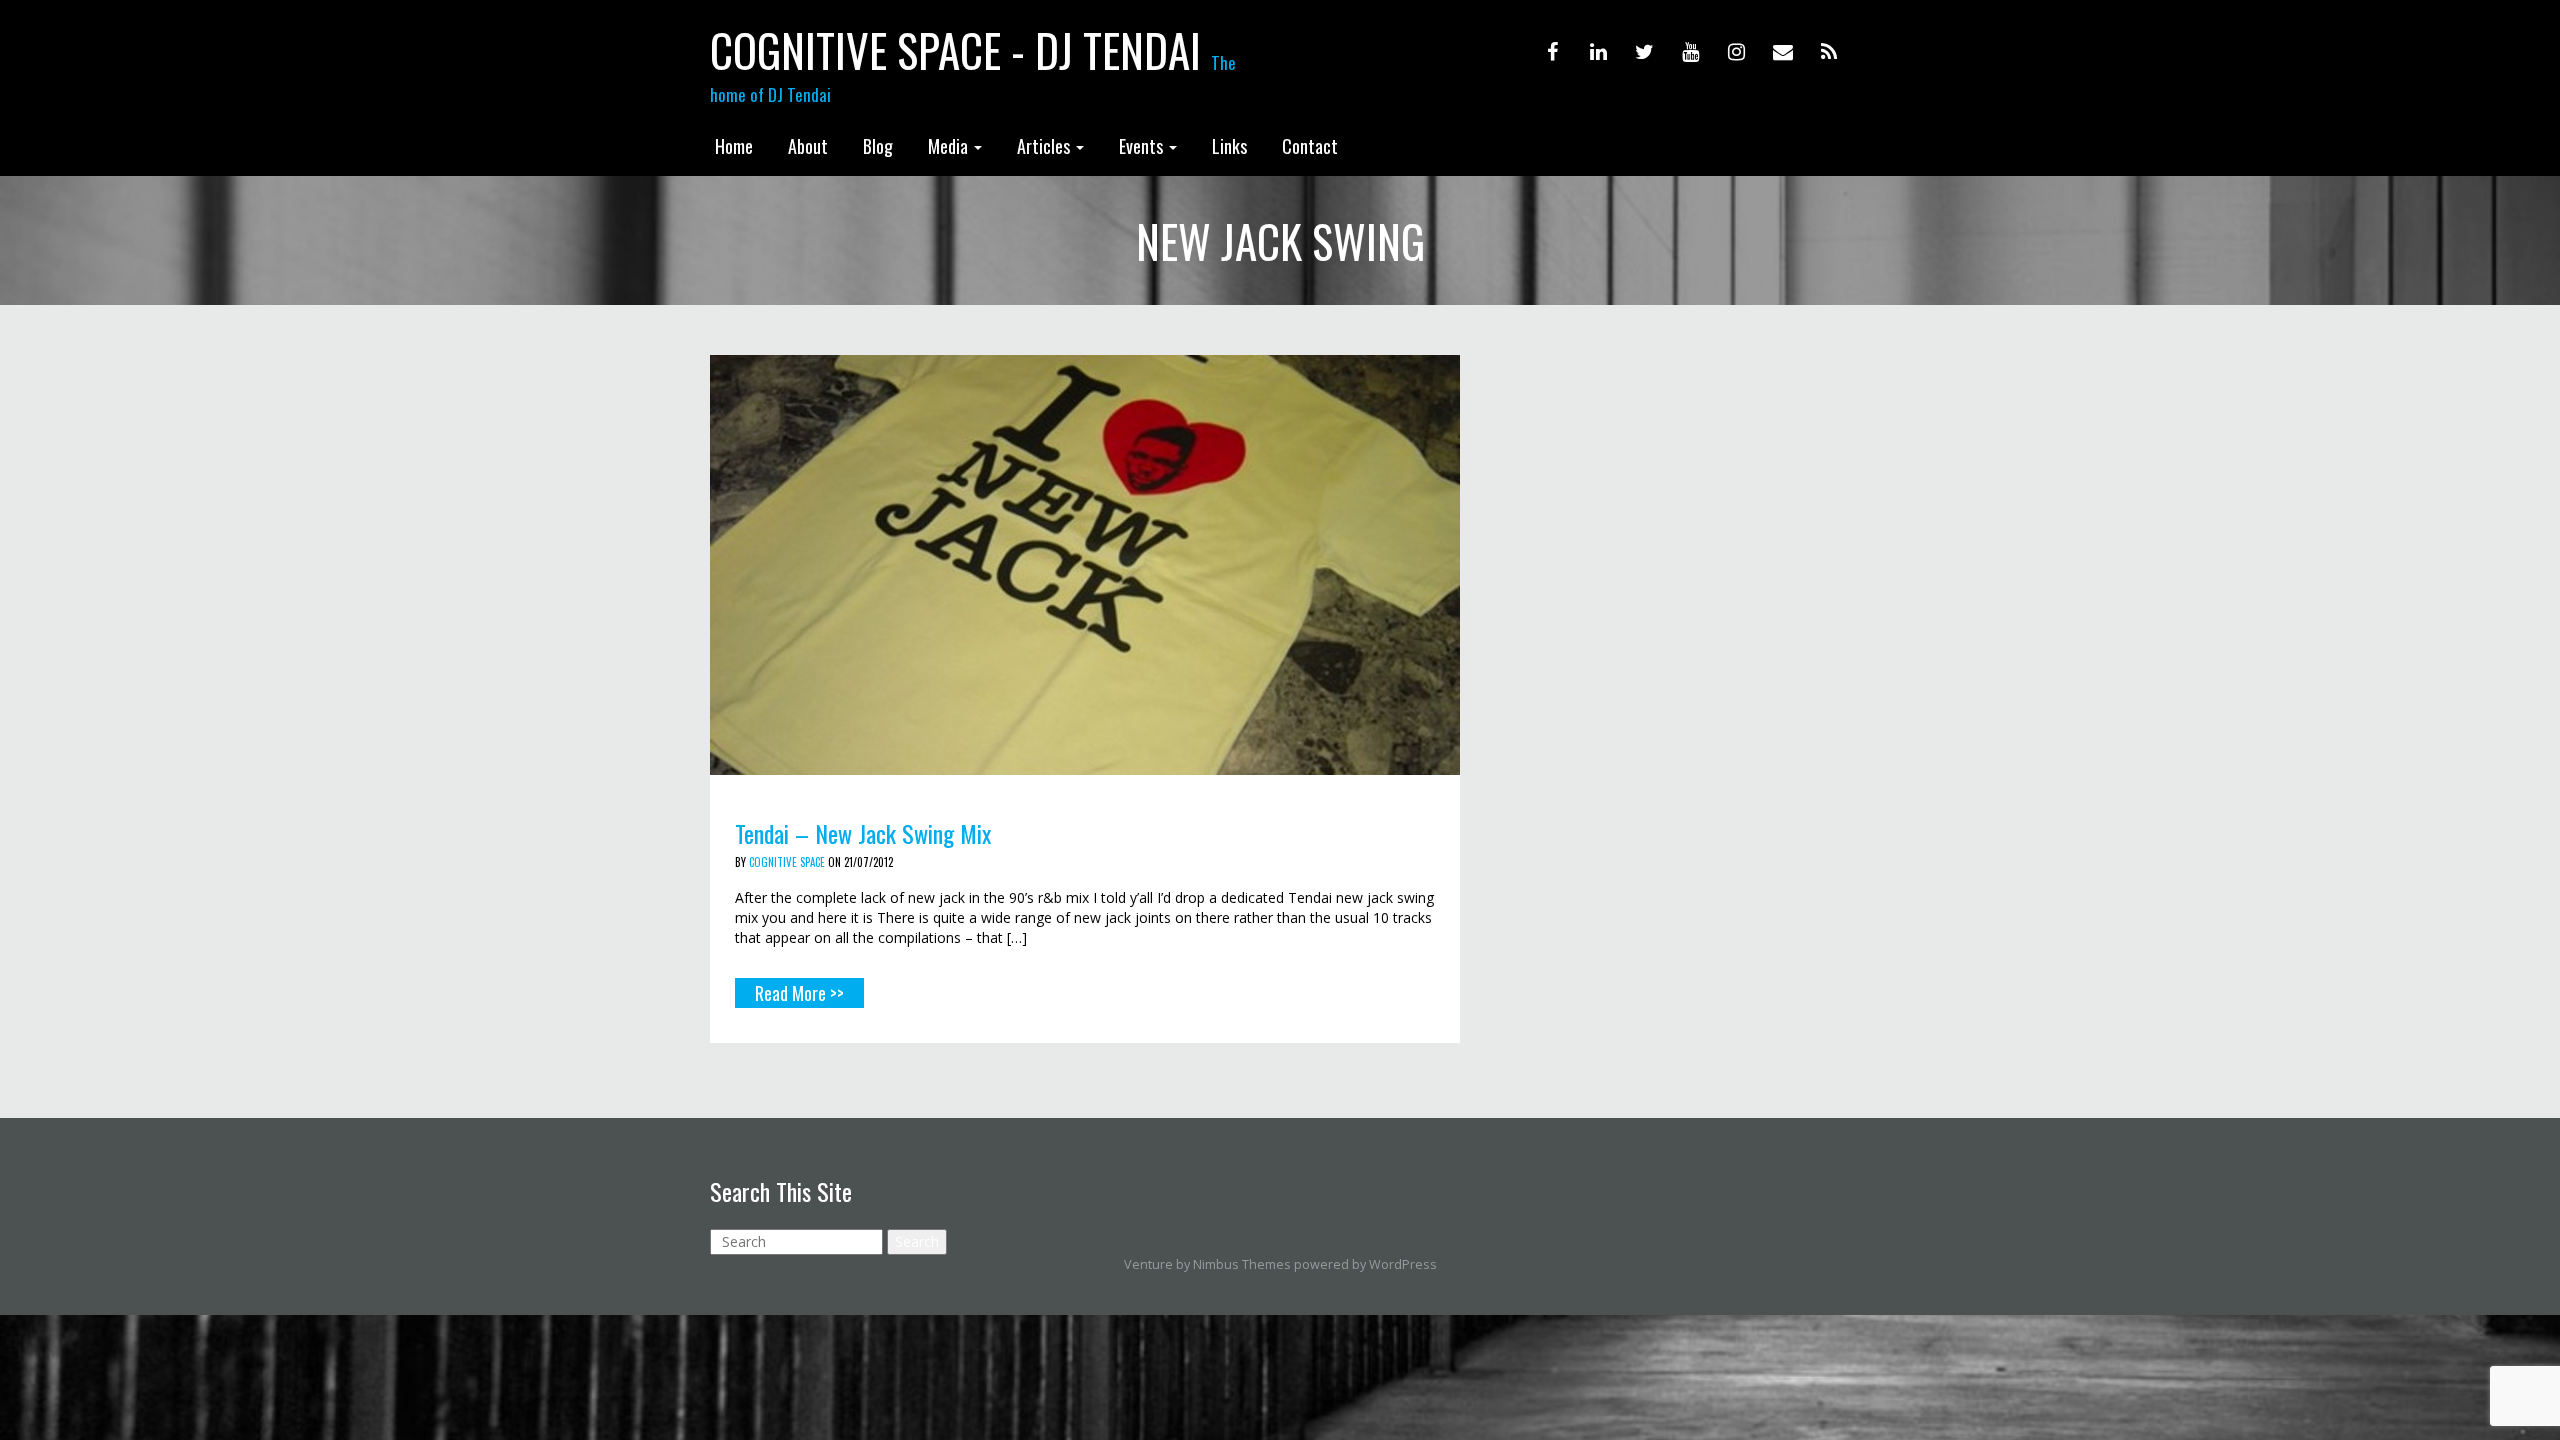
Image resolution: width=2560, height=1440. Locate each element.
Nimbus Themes (1242, 1264)
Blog (878, 146)
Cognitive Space (787, 862)
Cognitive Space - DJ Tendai (955, 50)
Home (734, 146)
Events (1143, 146)
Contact (1310, 146)
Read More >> (799, 993)
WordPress (1403, 1264)
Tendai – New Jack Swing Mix (863, 833)
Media (950, 146)
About (808, 146)
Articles (1045, 146)
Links (1229, 146)
